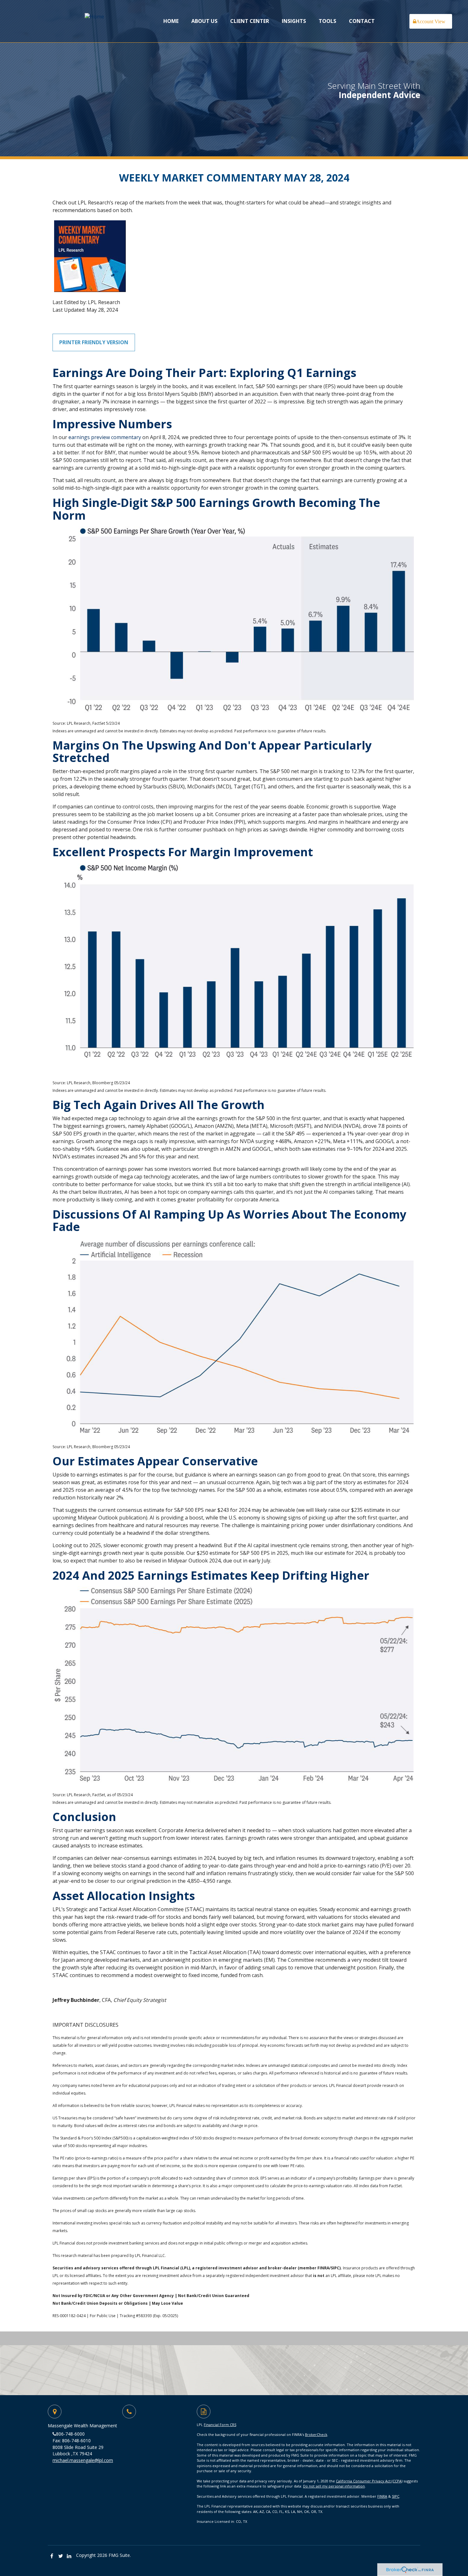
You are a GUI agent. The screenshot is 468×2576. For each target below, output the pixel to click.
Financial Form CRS (220, 2425)
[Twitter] (61, 2556)
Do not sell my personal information (334, 2486)
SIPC (396, 2496)
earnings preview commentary (105, 437)
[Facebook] (52, 2556)
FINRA (382, 2496)
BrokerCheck (316, 2434)
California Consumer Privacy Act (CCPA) (369, 2481)
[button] (204, 21)
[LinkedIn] (69, 2556)
